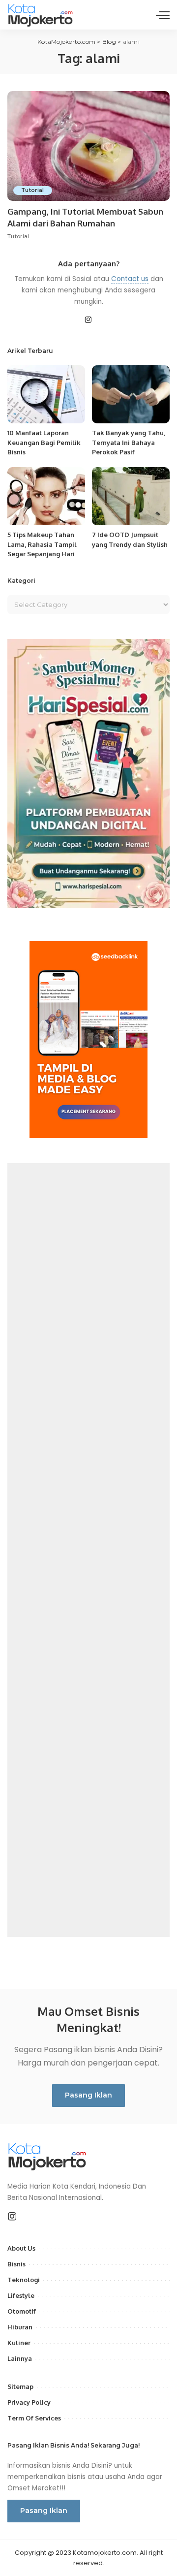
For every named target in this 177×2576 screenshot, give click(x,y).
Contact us (130, 279)
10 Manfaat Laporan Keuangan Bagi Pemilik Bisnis (44, 442)
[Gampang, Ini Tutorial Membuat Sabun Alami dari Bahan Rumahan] (88, 146)
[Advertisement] (88, 1550)
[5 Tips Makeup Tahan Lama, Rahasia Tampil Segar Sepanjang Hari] (46, 496)
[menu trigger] (163, 15)
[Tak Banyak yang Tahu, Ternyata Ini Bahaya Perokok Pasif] (131, 395)
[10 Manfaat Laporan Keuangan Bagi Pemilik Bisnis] (46, 395)
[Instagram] (88, 320)
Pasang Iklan (88, 2095)
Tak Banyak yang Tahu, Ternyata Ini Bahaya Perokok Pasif (129, 442)
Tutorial (33, 190)
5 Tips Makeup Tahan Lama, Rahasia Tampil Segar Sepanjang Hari (42, 544)
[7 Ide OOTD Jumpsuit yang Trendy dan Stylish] (131, 496)
